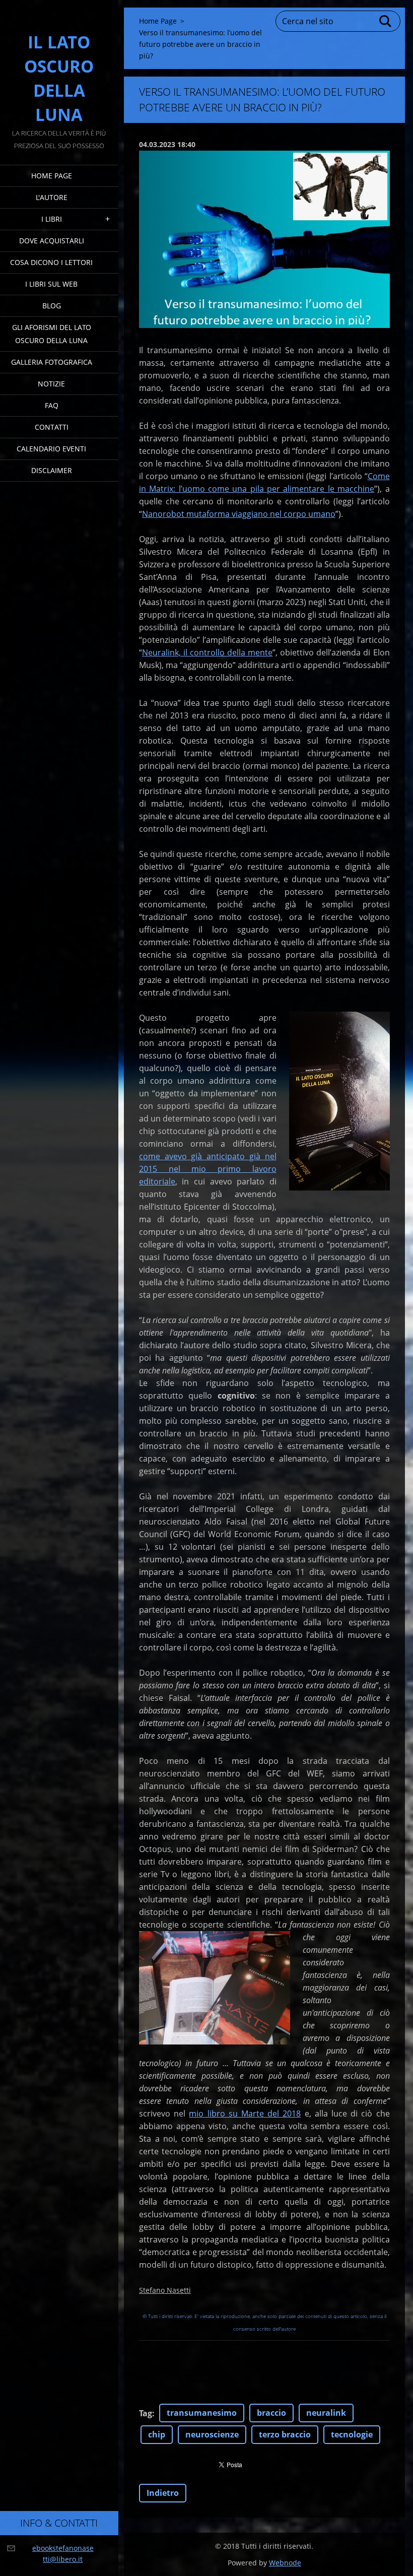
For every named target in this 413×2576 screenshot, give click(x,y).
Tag (146, 2413)
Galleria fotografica (52, 362)
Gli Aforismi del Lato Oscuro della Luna (52, 334)
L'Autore (52, 197)
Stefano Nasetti (165, 2290)
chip (157, 2434)
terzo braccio (285, 2434)
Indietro (163, 2493)
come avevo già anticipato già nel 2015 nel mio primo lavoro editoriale (208, 1169)
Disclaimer (52, 470)
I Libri (52, 219)
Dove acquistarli (52, 241)
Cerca (386, 21)
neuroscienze (212, 2434)
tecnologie (352, 2434)
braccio (271, 2413)
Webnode (285, 2563)
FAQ (52, 405)
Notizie (51, 384)
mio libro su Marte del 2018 (245, 2113)
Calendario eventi (51, 449)
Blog (52, 306)
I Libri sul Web (51, 284)
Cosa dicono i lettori (51, 262)
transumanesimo (202, 2413)
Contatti (52, 427)
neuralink (326, 2413)
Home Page (52, 176)
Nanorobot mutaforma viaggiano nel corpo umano (239, 514)
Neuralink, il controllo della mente (207, 652)
